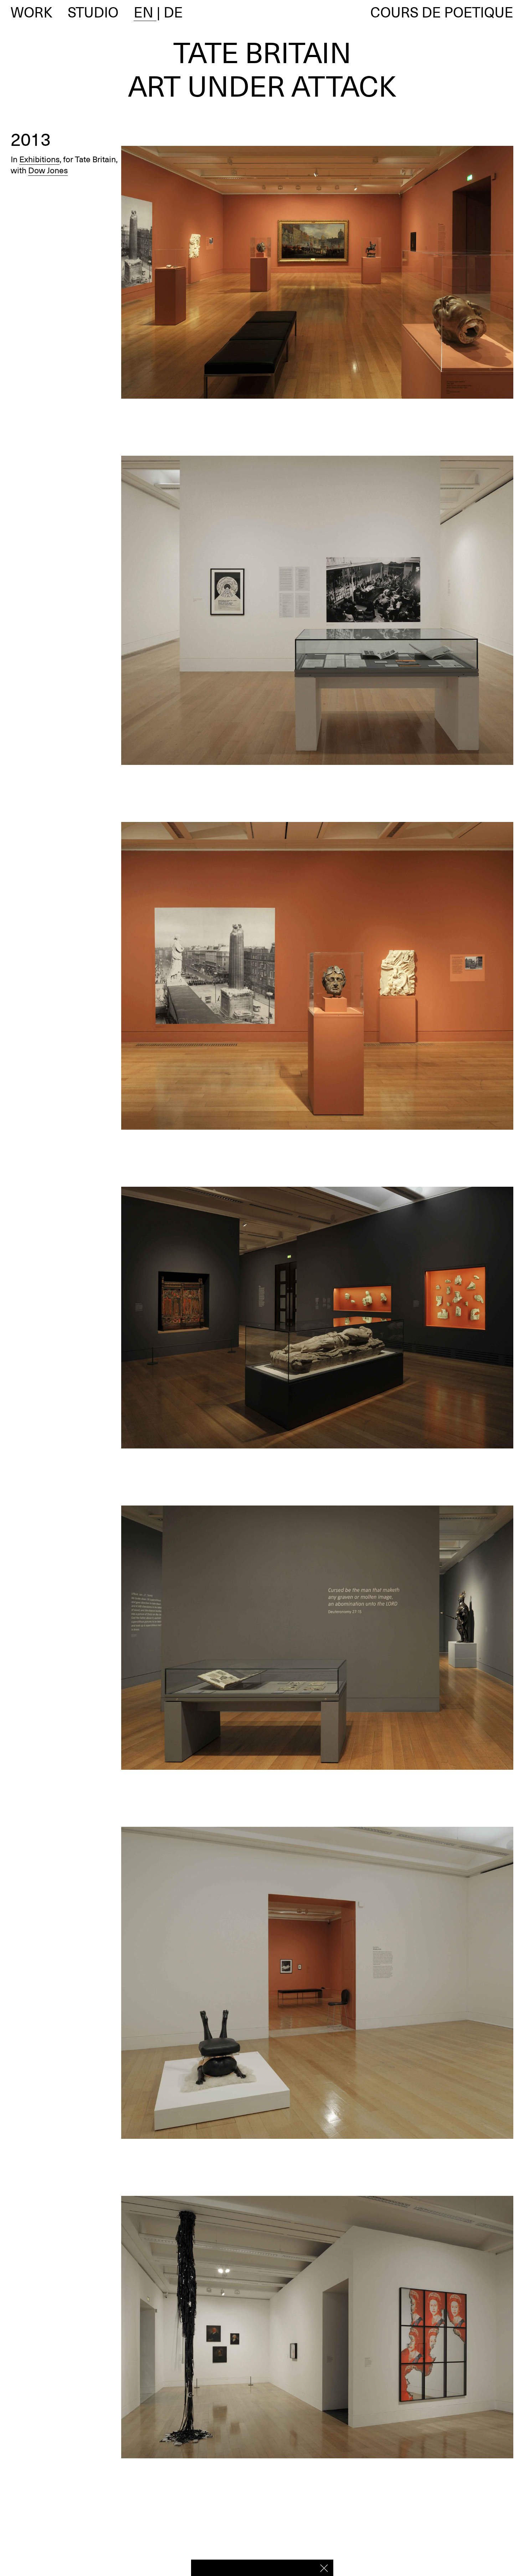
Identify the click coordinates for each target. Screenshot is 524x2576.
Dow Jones (48, 170)
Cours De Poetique (442, 12)
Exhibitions (39, 159)
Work (32, 12)
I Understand (324, 2568)
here (304, 2567)
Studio (93, 12)
